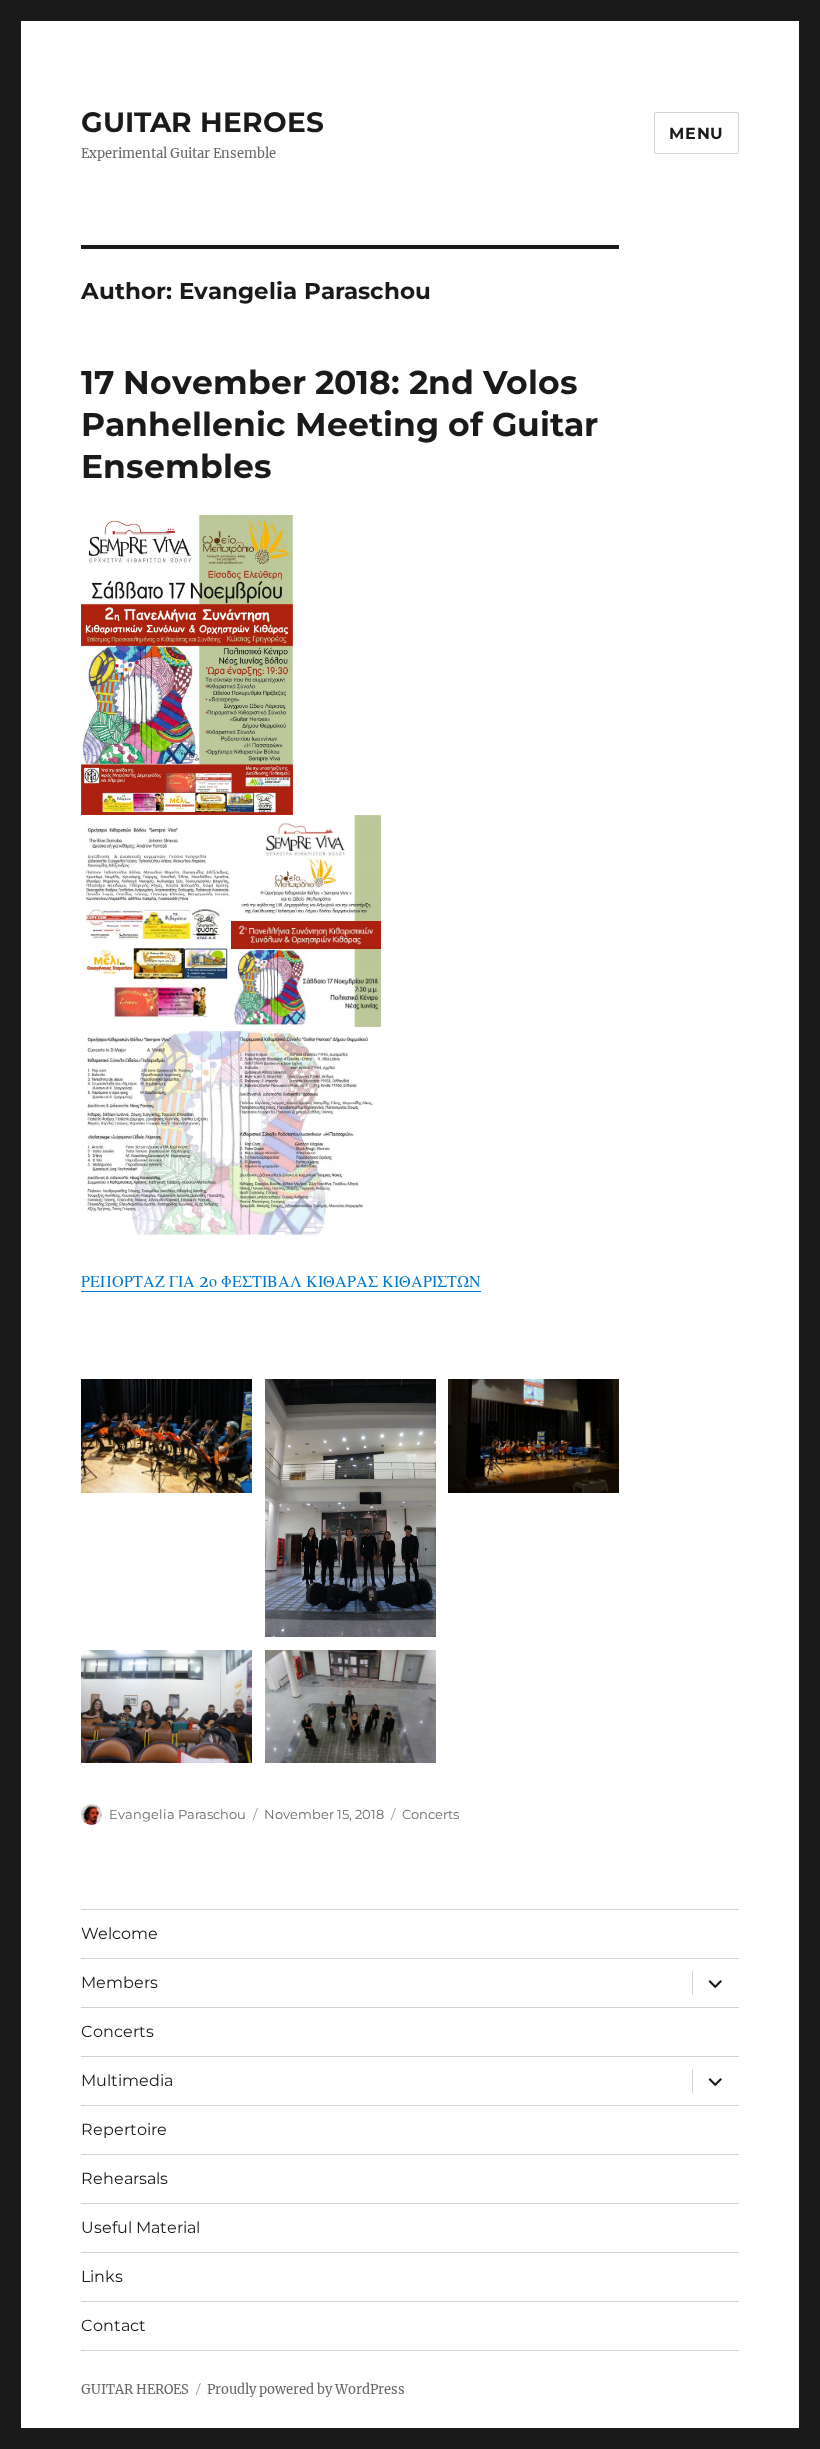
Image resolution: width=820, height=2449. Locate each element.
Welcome (119, 1933)
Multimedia (127, 2080)
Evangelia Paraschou (177, 1814)
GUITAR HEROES (202, 122)
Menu (696, 133)
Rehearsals (124, 2178)
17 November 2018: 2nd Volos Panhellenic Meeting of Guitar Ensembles (339, 424)
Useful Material (140, 2227)
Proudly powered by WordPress (306, 2389)
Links (102, 2276)
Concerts (430, 1814)
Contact (113, 2325)
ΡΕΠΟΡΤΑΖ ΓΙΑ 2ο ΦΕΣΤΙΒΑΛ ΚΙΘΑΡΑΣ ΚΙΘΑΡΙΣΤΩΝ (281, 1281)
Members (119, 1982)
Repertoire (124, 2129)
